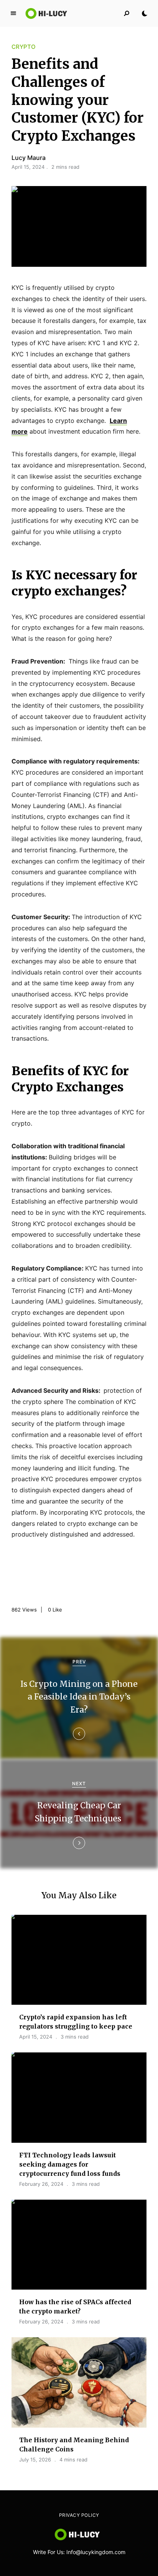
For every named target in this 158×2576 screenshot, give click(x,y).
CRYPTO (24, 47)
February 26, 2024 (41, 2184)
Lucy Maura (29, 158)
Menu (13, 13)
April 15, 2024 (36, 2037)
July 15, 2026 (35, 2460)
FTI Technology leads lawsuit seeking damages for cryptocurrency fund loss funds (70, 2164)
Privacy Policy (79, 2515)
